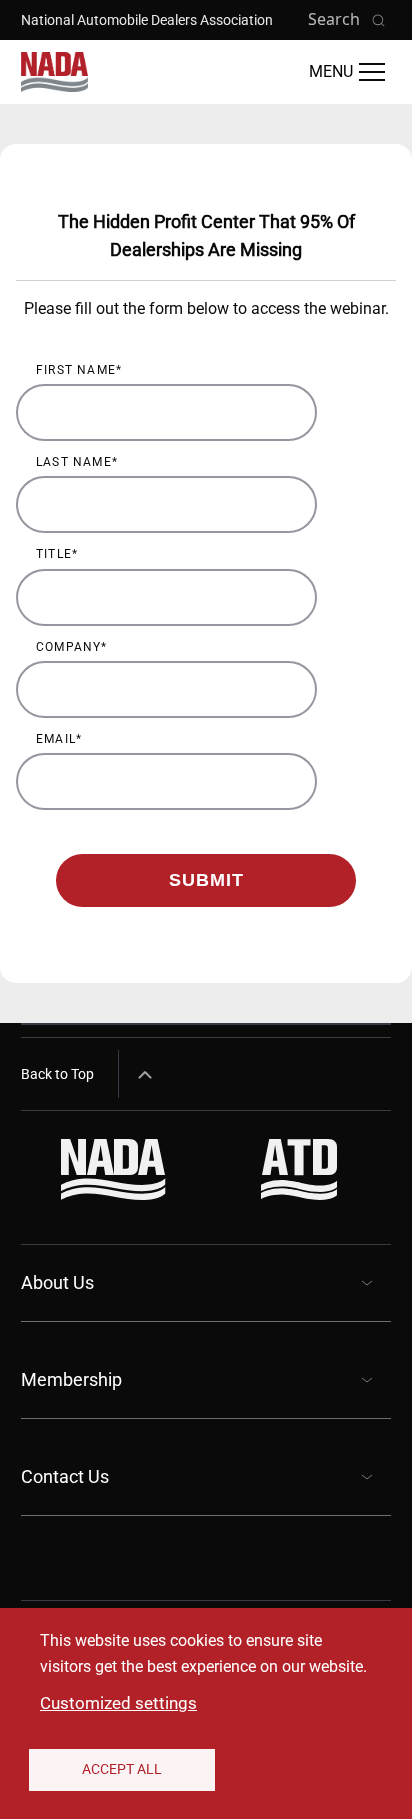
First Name (76, 370)
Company (68, 647)
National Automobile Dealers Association (147, 20)
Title (54, 554)
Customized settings (118, 1703)
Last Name (74, 462)
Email (56, 739)
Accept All (122, 1769)
